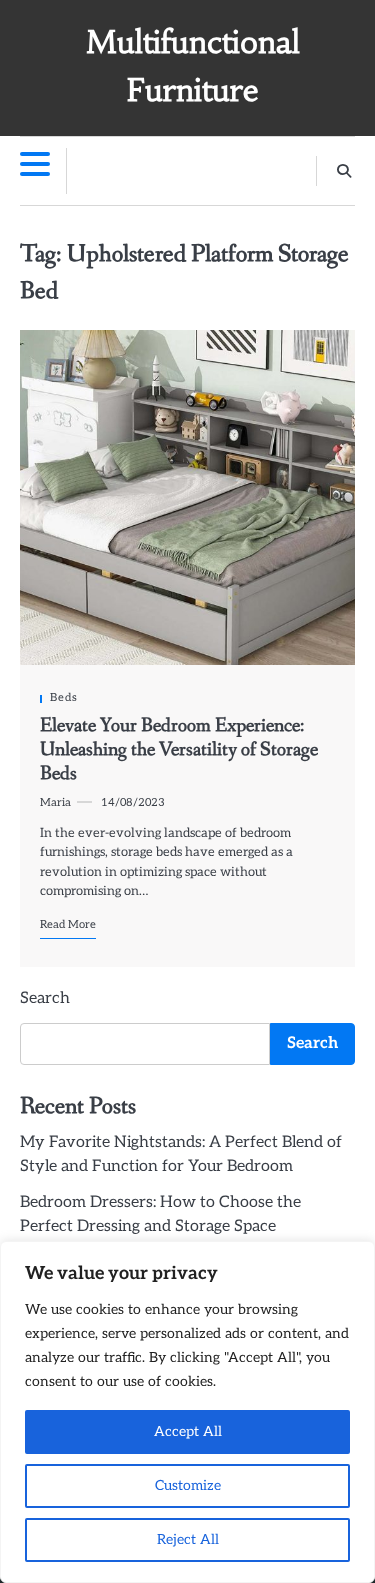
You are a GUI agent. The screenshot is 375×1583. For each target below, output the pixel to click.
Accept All (188, 1431)
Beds (64, 697)
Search (45, 998)
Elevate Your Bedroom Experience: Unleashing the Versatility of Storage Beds (179, 750)
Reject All (188, 1539)
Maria (55, 802)
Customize (188, 1485)
